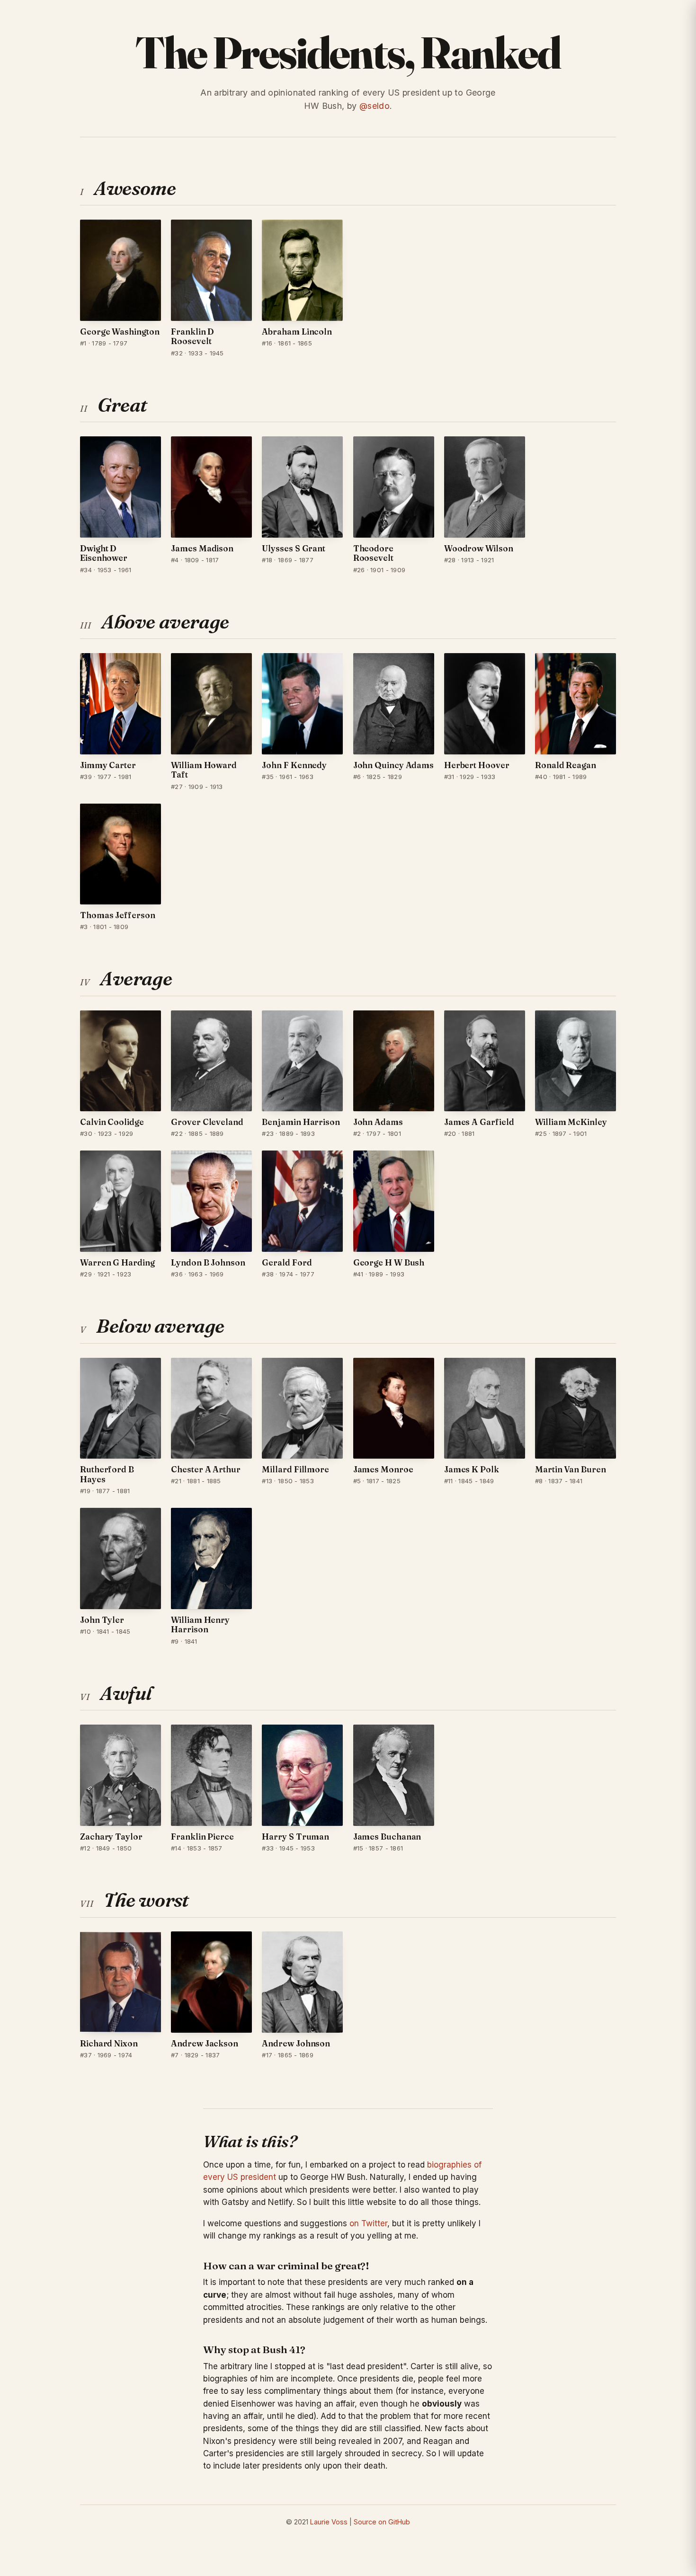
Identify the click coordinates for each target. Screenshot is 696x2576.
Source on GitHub (382, 2522)
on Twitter (368, 2223)
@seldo (375, 106)
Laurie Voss (329, 2522)
